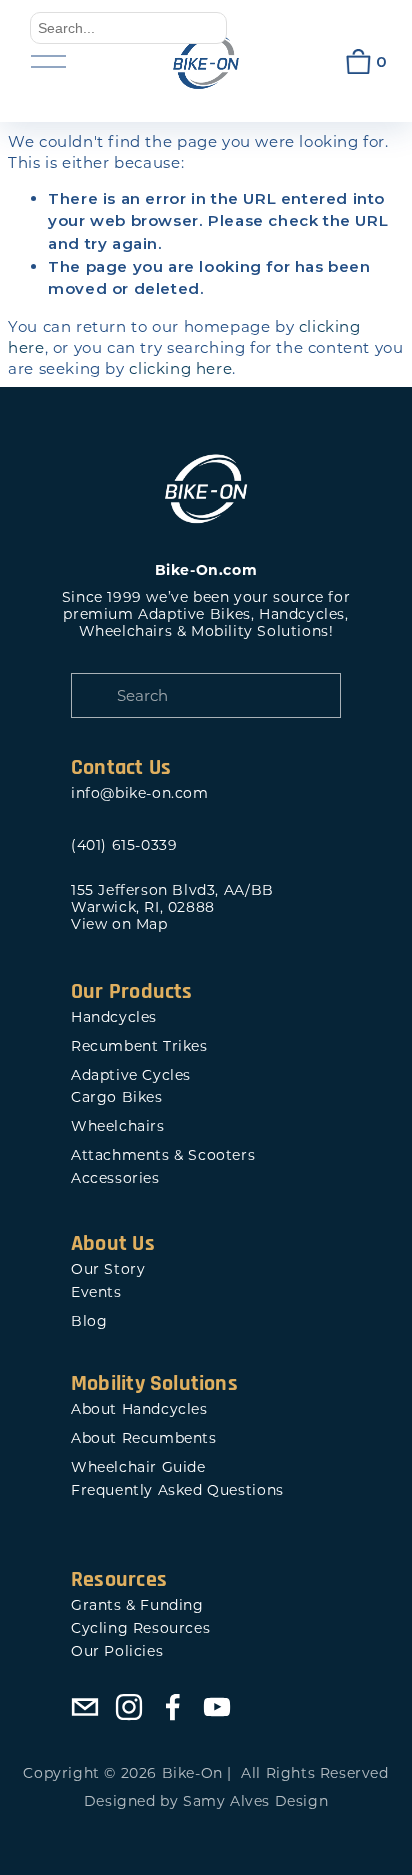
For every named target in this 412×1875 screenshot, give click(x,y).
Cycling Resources (140, 1628)
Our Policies (117, 1651)
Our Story (108, 1269)
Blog (89, 1321)
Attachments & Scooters (163, 1155)
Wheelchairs (118, 1126)
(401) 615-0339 (124, 845)
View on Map (119, 924)
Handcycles (114, 1017)
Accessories (115, 1178)
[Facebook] (173, 1707)
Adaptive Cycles (131, 1075)
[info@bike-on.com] (85, 1707)
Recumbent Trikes (139, 1046)
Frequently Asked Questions (177, 1490)
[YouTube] (217, 1707)
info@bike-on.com (140, 793)
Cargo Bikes (117, 1097)
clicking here (180, 368)
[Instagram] (129, 1707)
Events (96, 1292)
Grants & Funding (137, 1605)
